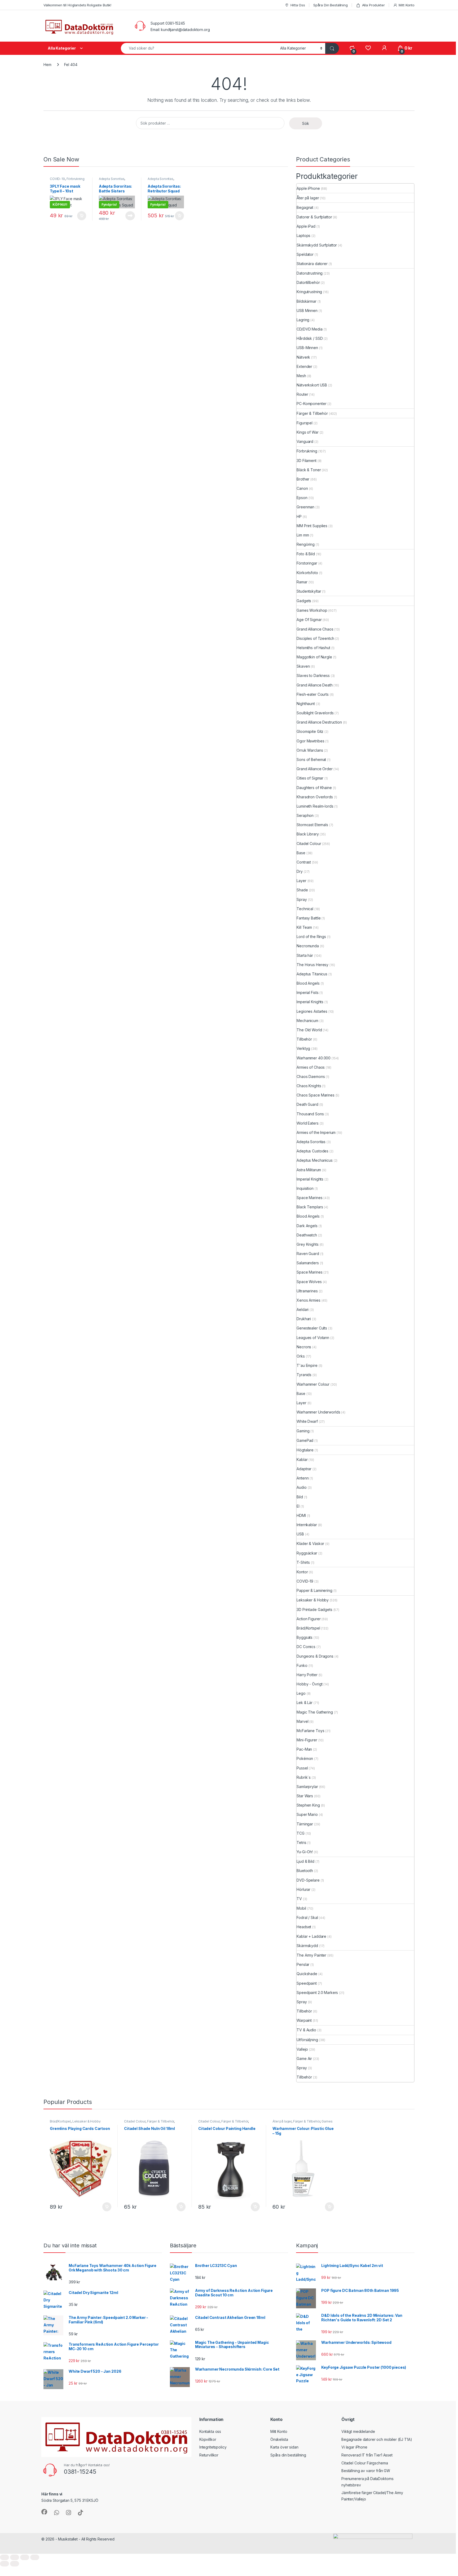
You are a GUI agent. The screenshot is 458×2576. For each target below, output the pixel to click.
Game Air (304, 2058)
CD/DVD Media (309, 329)
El (298, 1506)
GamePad (305, 1440)
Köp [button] (82, 216)
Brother (303, 479)
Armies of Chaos (311, 1067)
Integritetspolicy (213, 2447)
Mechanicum (307, 1021)
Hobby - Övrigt (309, 1684)
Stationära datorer (312, 264)
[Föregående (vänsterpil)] (5, 2564)
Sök (306, 123)
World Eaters (307, 1123)
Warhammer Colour (313, 1384)
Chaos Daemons (311, 1076)
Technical (305, 909)
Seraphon (305, 815)
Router (302, 394)
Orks (301, 1356)
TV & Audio (306, 2030)
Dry (300, 871)
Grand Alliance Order (314, 769)
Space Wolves (309, 1282)
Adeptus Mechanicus (314, 1160)
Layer (301, 881)
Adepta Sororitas (112, 179)
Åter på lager (308, 198)
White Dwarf (307, 1421)
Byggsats (305, 1637)
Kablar (302, 1459)
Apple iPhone (308, 188)
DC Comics (306, 1647)
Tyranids (304, 1375)
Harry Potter (307, 1675)
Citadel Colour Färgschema (365, 2463)
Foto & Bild (306, 554)
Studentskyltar (309, 591)
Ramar (302, 582)
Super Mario (307, 1814)
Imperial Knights (310, 1002)
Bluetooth (305, 1871)
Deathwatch (307, 1235)
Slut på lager (130, 216)
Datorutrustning (310, 273)
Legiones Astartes (312, 1011)
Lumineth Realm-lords (315, 806)
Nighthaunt (306, 704)
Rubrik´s (304, 1777)
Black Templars (310, 1207)
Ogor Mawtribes (310, 741)
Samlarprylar (307, 1787)
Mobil (301, 1908)
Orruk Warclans (310, 750)
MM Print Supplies (312, 526)
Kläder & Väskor (310, 1544)
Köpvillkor (208, 2439)
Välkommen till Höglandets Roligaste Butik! (77, 5)
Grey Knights (307, 1244)
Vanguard (305, 441)
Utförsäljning (307, 2040)
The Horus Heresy (312, 965)
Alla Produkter (373, 5)
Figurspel (305, 423)
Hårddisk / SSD (310, 338)
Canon (302, 488)
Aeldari (303, 1309)
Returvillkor (209, 2455)
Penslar (303, 1964)
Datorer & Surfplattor (314, 217)
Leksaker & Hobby (313, 1600)
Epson (302, 498)
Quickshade (307, 1974)
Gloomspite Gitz (310, 731)
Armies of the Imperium (316, 1132)
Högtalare (305, 1450)
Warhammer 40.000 (314, 1058)
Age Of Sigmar (309, 620)
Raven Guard (308, 1254)
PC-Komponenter (311, 404)
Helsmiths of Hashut (313, 648)
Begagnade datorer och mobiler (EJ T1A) (377, 2439)
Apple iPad (306, 226)
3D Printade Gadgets (314, 1610)
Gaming (303, 1431)
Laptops (303, 235)
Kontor (302, 1572)
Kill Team (304, 927)
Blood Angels (308, 983)
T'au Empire (307, 1365)
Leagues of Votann (313, 1338)
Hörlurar (303, 1889)
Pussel (302, 1768)
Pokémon (305, 1758)
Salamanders (308, 1263)
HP (299, 516)
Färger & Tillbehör (312, 413)
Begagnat (305, 207)
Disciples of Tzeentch (315, 638)
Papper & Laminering (314, 1590)
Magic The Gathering (315, 1712)
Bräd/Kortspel (308, 1628)
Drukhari (304, 1319)
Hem (47, 65)
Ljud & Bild (305, 1861)
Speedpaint (307, 1983)
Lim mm (303, 535)
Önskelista (279, 2439)
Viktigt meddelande (358, 2431)
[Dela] (25, 2557)
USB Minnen (307, 311)
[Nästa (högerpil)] (15, 2564)
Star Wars (305, 1796)
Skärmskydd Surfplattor (317, 245)
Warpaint (304, 2020)
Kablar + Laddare (311, 1936)
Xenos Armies (308, 1300)
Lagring (303, 320)
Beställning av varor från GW (366, 2471)
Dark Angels (307, 1226)
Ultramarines (307, 1291)
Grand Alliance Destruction (319, 722)
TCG (301, 1833)
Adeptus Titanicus (312, 974)
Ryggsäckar (307, 1553)
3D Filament (306, 461)
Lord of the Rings (311, 937)
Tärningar (305, 1824)
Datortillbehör (308, 282)
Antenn (303, 1478)
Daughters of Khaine (314, 788)
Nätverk (303, 357)
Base (301, 853)
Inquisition (305, 1188)
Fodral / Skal (307, 1917)
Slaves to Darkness (313, 675)
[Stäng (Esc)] (35, 2557)
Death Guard (307, 1104)
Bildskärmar (306, 301)
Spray (302, 899)
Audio (301, 1487)
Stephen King (308, 1805)
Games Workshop (312, 610)
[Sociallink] (44, 2512)
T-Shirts (303, 1562)
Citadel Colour (309, 844)
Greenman (305, 507)
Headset (304, 1927)
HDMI (301, 1515)
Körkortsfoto (307, 573)
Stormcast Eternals (312, 825)
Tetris (301, 1842)
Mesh (301, 376)
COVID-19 (57, 179)
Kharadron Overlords (315, 797)
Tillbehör (304, 1039)
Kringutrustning (309, 292)
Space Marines (309, 1198)
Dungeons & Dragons (315, 1656)
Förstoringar (307, 563)
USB (300, 1534)
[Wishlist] (368, 48)
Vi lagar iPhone (354, 2447)
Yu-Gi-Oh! (305, 1852)
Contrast (304, 862)
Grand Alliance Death (314, 685)
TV (299, 1899)
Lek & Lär (305, 1703)
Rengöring (306, 544)
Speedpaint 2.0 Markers (317, 1992)
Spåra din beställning (288, 2455)
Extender (304, 366)
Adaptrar (304, 1469)
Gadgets (304, 601)
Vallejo (302, 2049)
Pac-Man (304, 1749)
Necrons (304, 1347)
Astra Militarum (309, 1170)
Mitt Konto (407, 5)
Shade (302, 890)
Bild (300, 1497)
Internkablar (307, 1525)
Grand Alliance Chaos (315, 629)
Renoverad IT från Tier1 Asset (367, 2455)
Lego (301, 1693)
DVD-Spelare (308, 1880)
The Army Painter (311, 1955)
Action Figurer (309, 1619)
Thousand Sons (310, 1114)
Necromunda (308, 946)
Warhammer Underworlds (318, 1412)
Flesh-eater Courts (312, 694)
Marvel (302, 1721)
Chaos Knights (309, 1086)
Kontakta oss (210, 2431)
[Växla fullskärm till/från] (15, 2557)
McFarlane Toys (310, 1731)
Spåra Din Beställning (331, 5)
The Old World (309, 1030)
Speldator (305, 254)
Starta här (305, 955)
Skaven (303, 666)
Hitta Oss (298, 5)
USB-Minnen (307, 348)
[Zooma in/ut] (5, 2557)
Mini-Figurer (307, 1740)
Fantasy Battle (309, 918)
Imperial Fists (307, 992)
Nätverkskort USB (312, 385)
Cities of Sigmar (310, 778)
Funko (302, 1665)
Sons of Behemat (311, 759)
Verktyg (303, 1048)
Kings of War (307, 432)
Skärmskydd (307, 1946)
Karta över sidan (284, 2447)
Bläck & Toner (309, 470)
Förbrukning (76, 179)
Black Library (308, 834)
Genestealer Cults (312, 1328)
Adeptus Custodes (312, 1151)
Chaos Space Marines (315, 1095)
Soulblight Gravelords (315, 713)
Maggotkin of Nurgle (314, 657)
